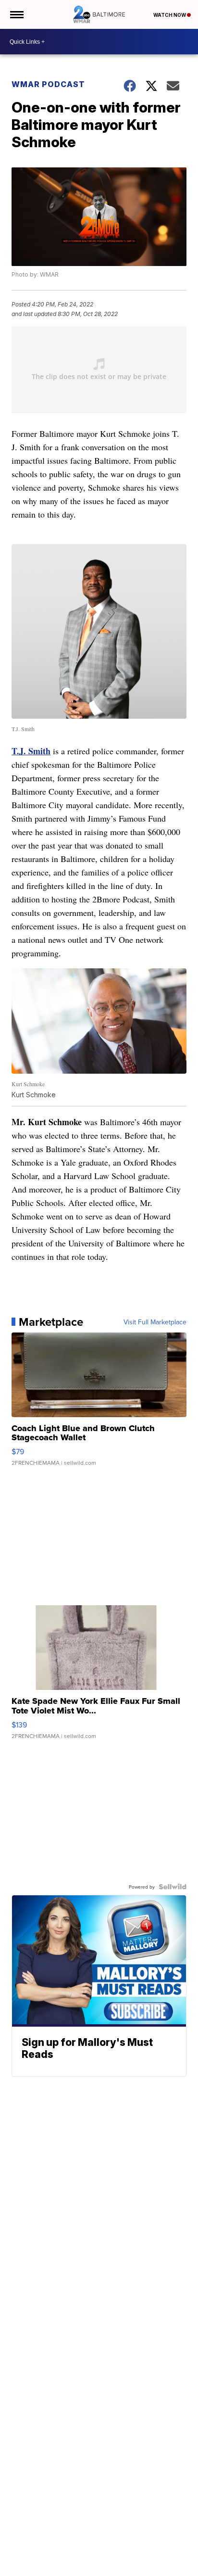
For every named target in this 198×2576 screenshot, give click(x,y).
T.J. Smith (31, 751)
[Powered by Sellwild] (173, 1887)
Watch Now (170, 15)
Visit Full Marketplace (155, 1322)
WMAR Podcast (48, 84)
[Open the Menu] (16, 14)
